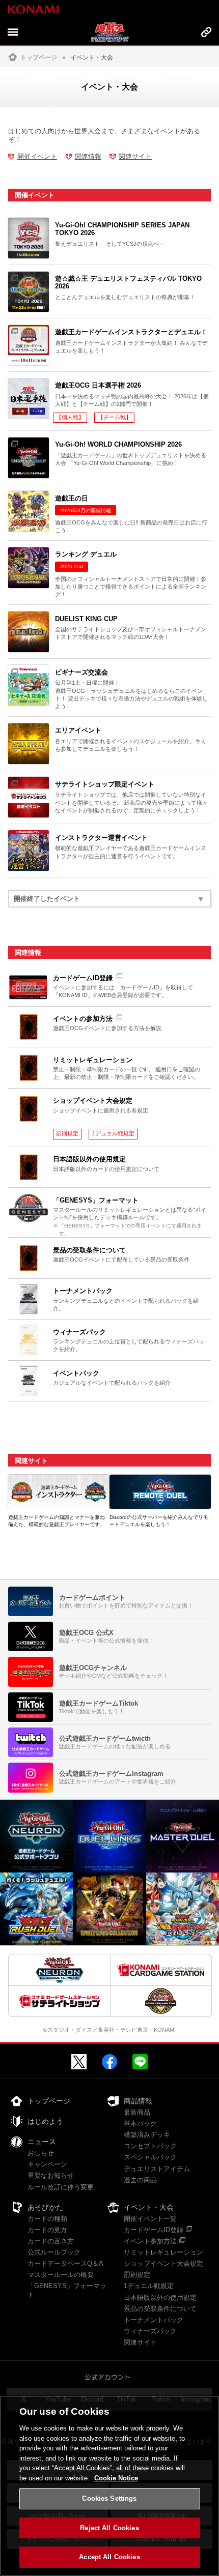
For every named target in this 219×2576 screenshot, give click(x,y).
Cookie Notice (116, 2478)
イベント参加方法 (150, 2241)
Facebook (109, 2062)
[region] (109, 2486)
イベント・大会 (149, 2207)
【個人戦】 (70, 417)
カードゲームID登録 (154, 2230)
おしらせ (41, 2153)
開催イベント (37, 156)
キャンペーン (47, 2164)
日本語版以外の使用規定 (160, 2297)
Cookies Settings (109, 2498)
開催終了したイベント (47, 899)
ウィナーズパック (150, 2331)
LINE (140, 2062)
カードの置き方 (51, 2241)
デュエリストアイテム (157, 2169)
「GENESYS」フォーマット (67, 2290)
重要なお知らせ (51, 2175)
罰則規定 (67, 1133)
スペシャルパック (150, 2157)
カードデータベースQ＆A (65, 2263)
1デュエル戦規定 (113, 1133)
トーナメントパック (154, 2320)
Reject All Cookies (109, 2528)
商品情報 (138, 2101)
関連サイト (135, 156)
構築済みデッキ (147, 2135)
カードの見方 (47, 2230)
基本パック (140, 2124)
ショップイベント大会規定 (163, 2263)
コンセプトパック (150, 2146)
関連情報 (88, 156)
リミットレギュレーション (163, 2252)
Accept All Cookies (109, 2557)
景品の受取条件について (160, 2309)
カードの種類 (47, 2219)
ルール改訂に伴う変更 (61, 2187)
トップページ (39, 57)
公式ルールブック (54, 2252)
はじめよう (45, 2121)
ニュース (42, 2142)
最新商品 (137, 2112)
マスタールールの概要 (61, 2275)
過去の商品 (140, 2180)
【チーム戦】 (115, 417)
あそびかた (45, 2207)
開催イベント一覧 (150, 2219)
